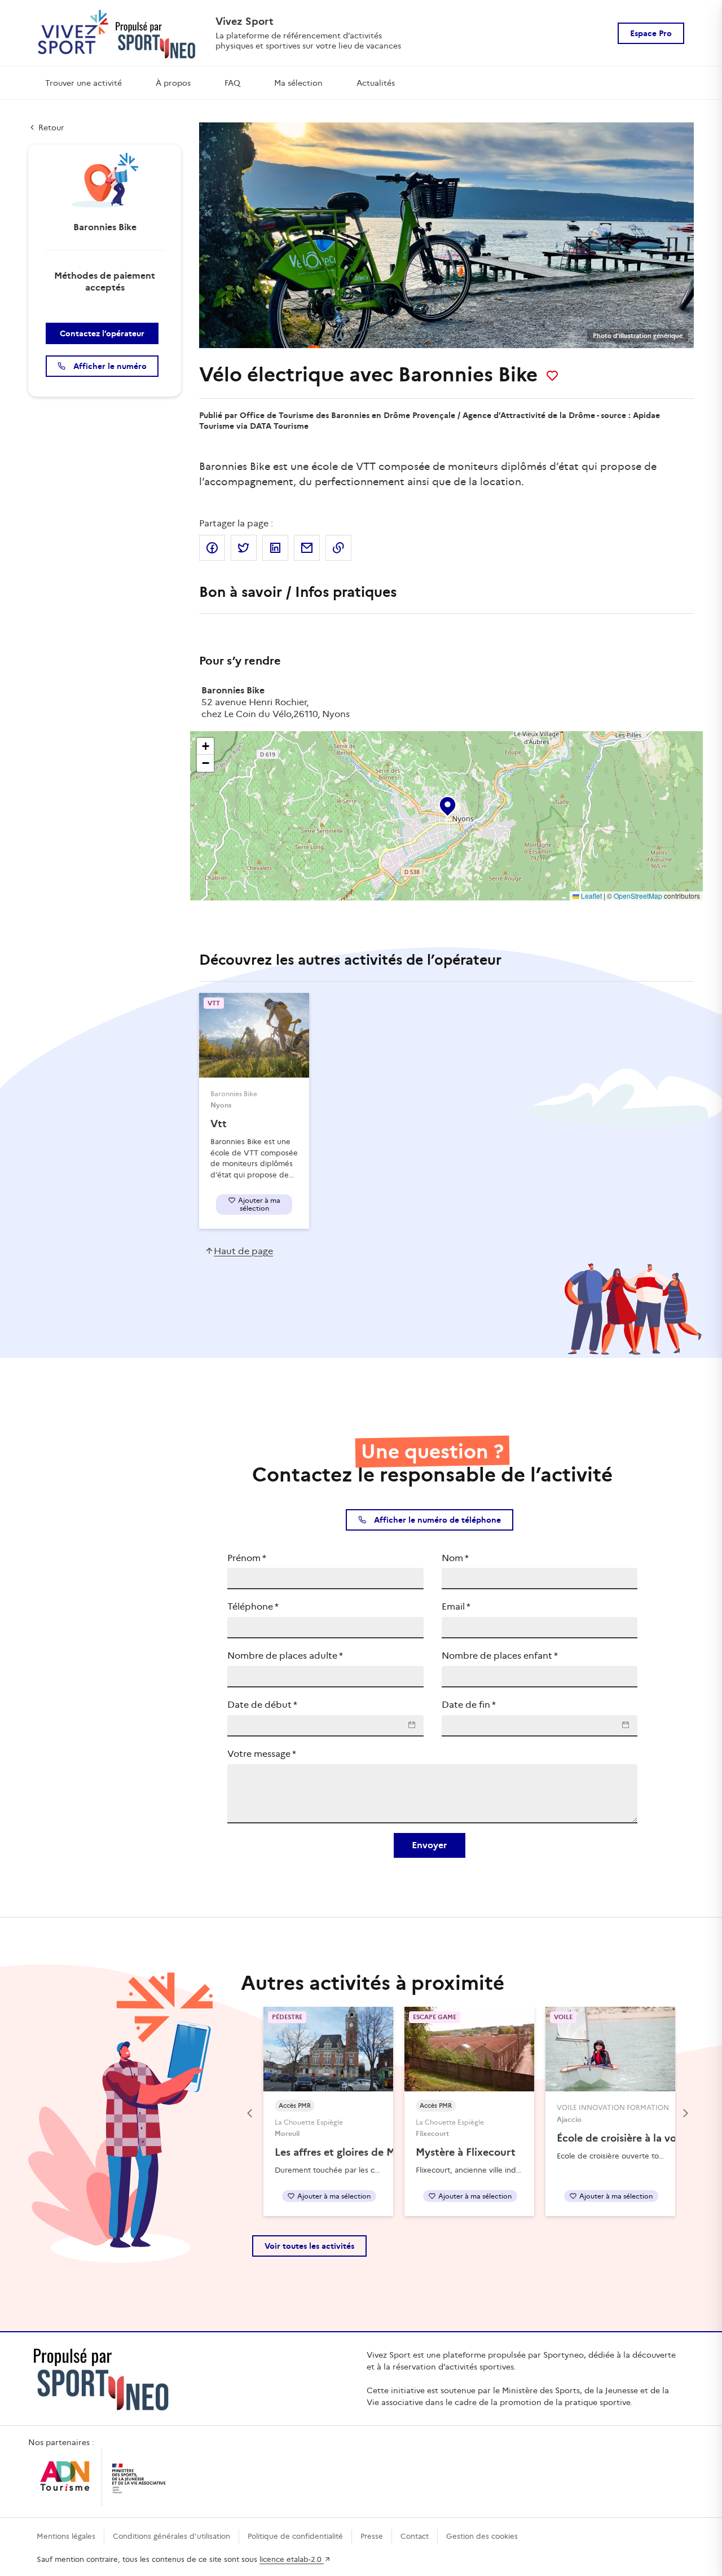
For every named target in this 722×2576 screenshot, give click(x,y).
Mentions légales (66, 2536)
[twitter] (244, 548)
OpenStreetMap (638, 896)
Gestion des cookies (482, 2536)
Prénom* (247, 1558)
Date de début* (262, 1705)
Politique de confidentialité (295, 2536)
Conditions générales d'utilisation (171, 2536)
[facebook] (212, 548)
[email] (307, 548)
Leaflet (591, 896)
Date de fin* (469, 1705)
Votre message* (262, 1754)
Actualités (376, 83)
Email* (456, 1606)
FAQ (232, 83)
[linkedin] (275, 548)
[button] (447, 804)
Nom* (455, 1558)
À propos (173, 83)
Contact (415, 2536)
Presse (372, 2536)
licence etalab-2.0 (292, 2559)
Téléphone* (253, 1606)
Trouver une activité (83, 83)
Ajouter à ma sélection (259, 1204)
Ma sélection (298, 83)
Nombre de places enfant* (500, 1656)
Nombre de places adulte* (285, 1656)
